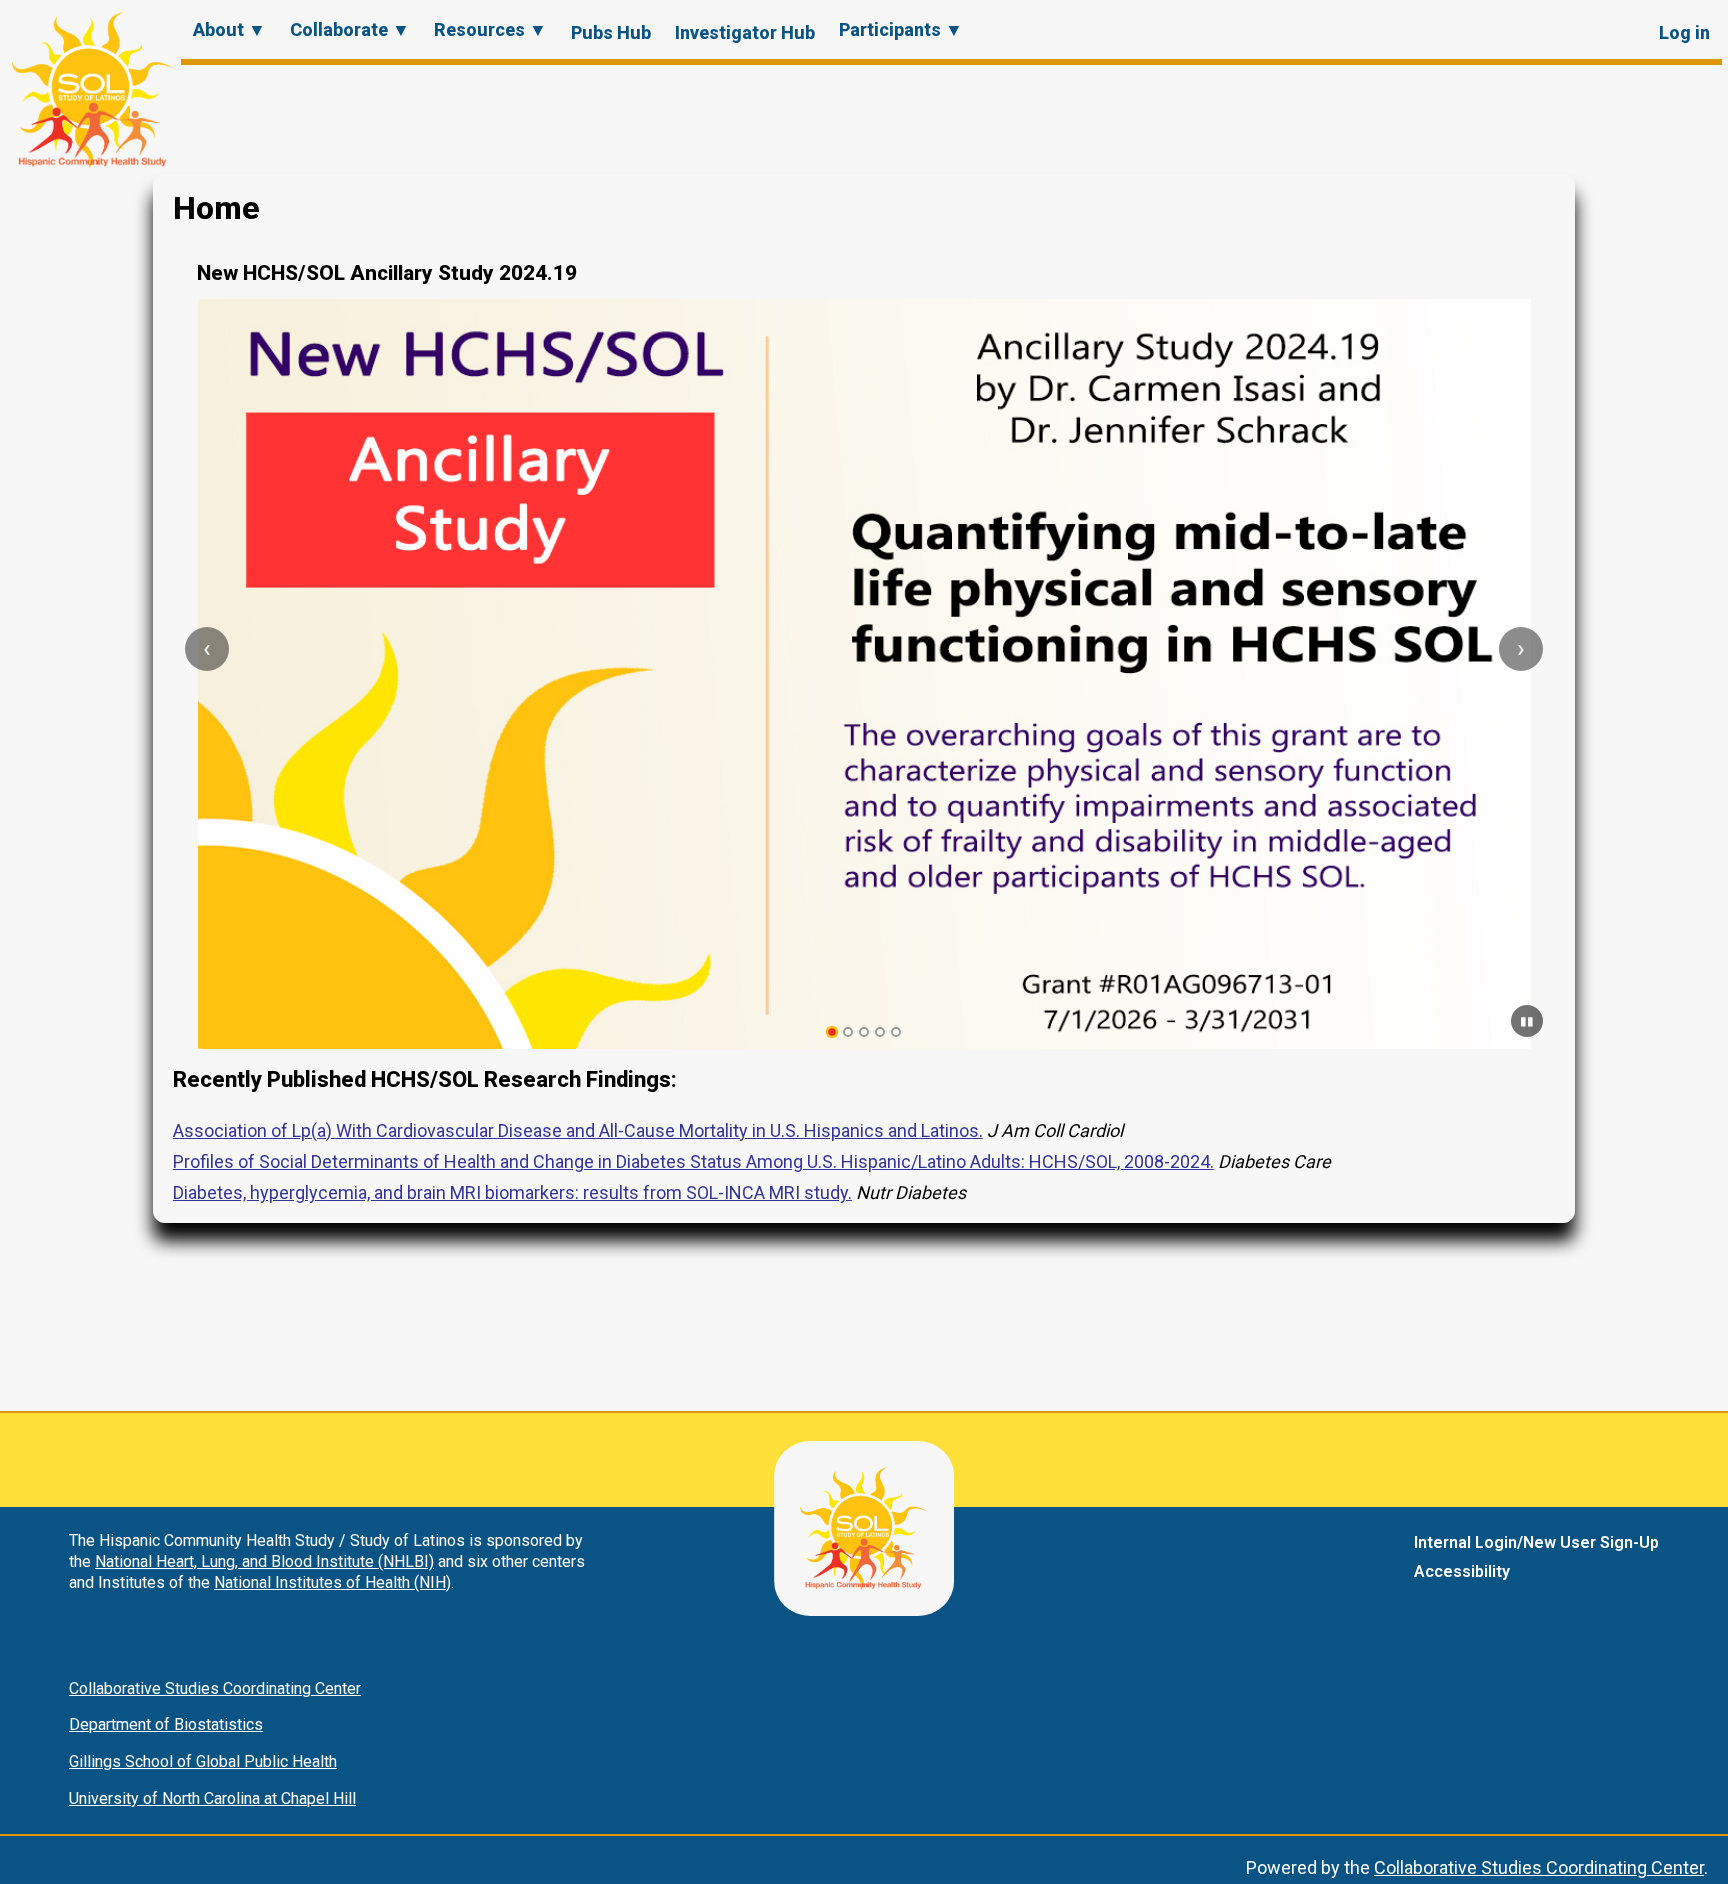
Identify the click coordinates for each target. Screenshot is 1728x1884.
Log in (1684, 32)
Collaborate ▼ (350, 29)
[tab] (832, 1032)
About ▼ (229, 29)
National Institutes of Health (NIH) (332, 1582)
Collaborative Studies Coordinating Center (215, 1688)
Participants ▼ (901, 29)
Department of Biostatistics (166, 1724)
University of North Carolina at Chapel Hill (212, 1798)
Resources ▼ (490, 29)
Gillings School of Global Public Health (203, 1761)
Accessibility (1462, 1571)
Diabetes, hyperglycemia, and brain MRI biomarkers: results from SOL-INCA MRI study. (512, 1192)
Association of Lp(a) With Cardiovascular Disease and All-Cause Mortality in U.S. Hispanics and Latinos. (578, 1130)
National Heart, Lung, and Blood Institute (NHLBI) (264, 1561)
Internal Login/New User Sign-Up (1536, 1542)
